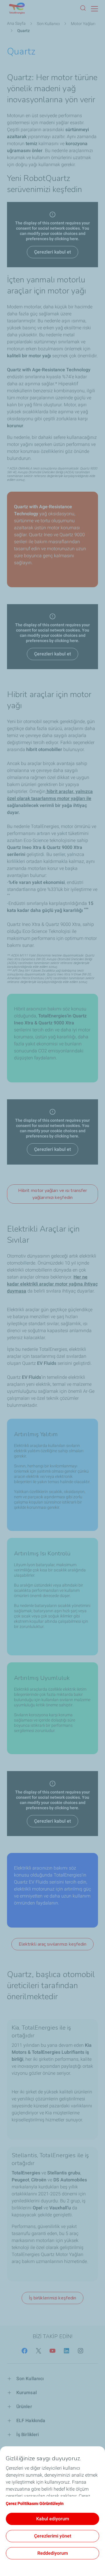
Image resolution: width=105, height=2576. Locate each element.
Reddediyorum (53, 2553)
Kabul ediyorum (53, 2519)
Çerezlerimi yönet (53, 2536)
